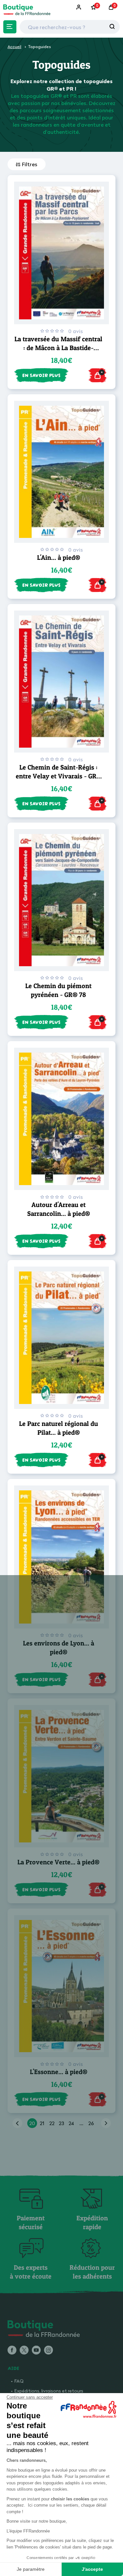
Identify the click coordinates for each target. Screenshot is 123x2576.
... (81, 2123)
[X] (24, 2351)
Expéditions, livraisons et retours (49, 2391)
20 (32, 2123)
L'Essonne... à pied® (59, 2072)
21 (42, 2123)
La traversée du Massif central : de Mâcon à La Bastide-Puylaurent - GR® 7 (58, 348)
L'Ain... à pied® (59, 558)
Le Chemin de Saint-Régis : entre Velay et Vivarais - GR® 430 (59, 776)
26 (91, 2123)
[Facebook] (12, 2351)
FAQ (19, 2381)
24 (71, 2123)
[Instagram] (48, 2351)
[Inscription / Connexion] (79, 7)
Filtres (30, 164)
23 (61, 2123)
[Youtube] (36, 2351)
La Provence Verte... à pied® (58, 1862)
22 (52, 2123)
